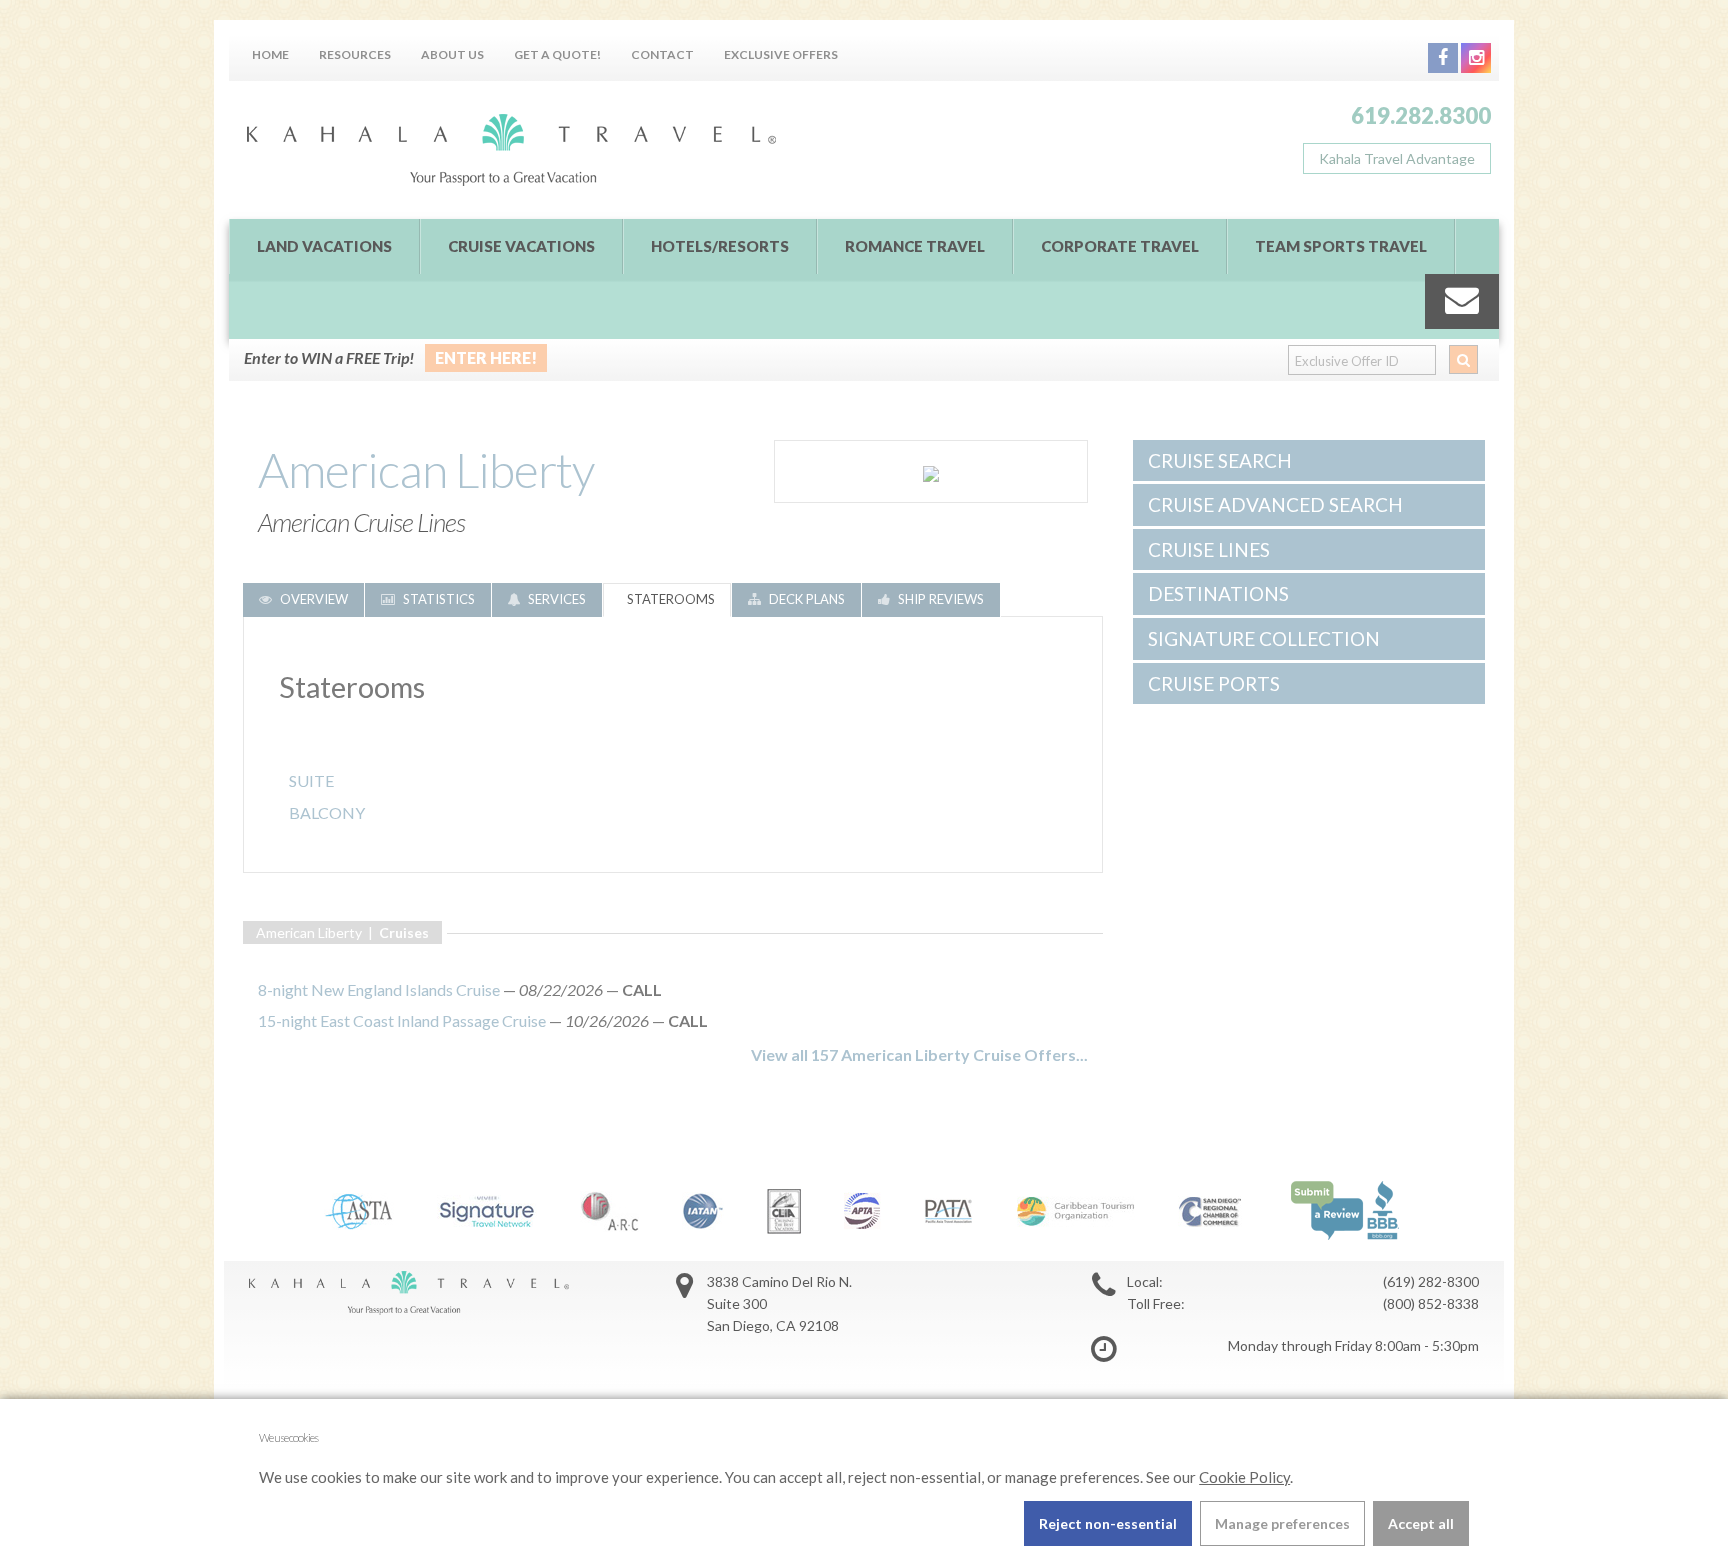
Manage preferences (1282, 1523)
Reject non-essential (1108, 1523)
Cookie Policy (1244, 1477)
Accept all (1421, 1523)
